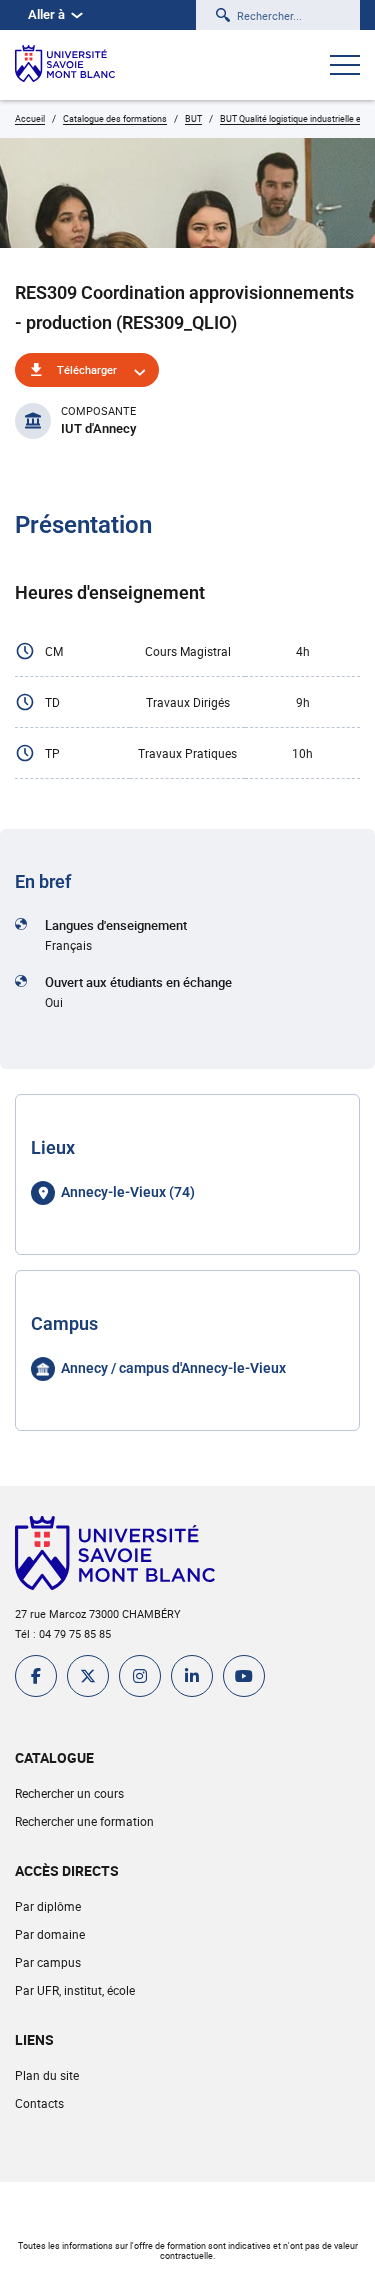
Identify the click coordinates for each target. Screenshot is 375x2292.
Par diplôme (48, 1906)
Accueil (30, 118)
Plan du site (47, 2075)
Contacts (39, 2103)
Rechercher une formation (84, 1821)
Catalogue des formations (115, 118)
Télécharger (87, 369)
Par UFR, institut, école (75, 1990)
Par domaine (50, 1934)
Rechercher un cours (69, 1793)
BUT (193, 118)
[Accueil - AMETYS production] (65, 65)
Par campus (48, 1962)
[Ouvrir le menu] (345, 67)
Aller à (46, 14)
